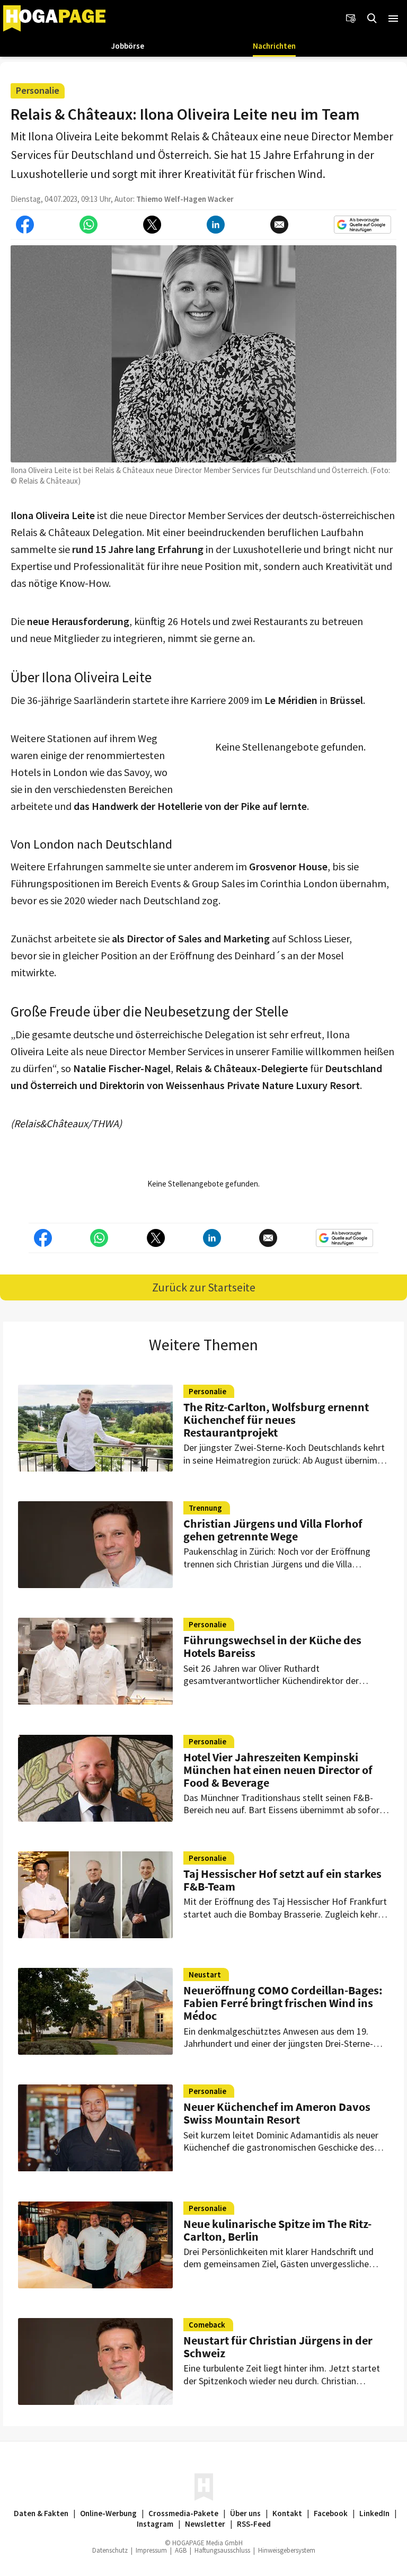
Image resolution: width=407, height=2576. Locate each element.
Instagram (155, 2524)
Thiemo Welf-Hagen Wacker (185, 199)
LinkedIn (374, 2513)
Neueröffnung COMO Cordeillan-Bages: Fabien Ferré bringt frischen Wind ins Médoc (283, 2003)
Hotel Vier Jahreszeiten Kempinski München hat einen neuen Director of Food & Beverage (278, 1770)
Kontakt (287, 2513)
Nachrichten (274, 46)
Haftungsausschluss (222, 2550)
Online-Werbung (108, 2513)
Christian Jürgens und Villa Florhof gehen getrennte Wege (273, 1530)
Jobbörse (128, 46)
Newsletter (205, 2524)
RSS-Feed (254, 2524)
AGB (181, 2550)
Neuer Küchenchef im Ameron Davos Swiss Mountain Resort (277, 2113)
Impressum (151, 2550)
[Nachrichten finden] (372, 19)
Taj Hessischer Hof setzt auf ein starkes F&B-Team (282, 1880)
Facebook (331, 2513)
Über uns (245, 2513)
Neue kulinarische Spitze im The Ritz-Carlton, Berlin (277, 2230)
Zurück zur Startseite (204, 1287)
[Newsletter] (351, 19)
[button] (393, 19)
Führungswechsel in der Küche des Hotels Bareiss (272, 1646)
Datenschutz (110, 2550)
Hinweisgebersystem (287, 2550)
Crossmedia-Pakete (183, 2513)
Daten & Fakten (41, 2513)
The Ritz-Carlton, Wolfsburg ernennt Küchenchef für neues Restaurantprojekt (276, 1420)
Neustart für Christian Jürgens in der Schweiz (278, 2347)
